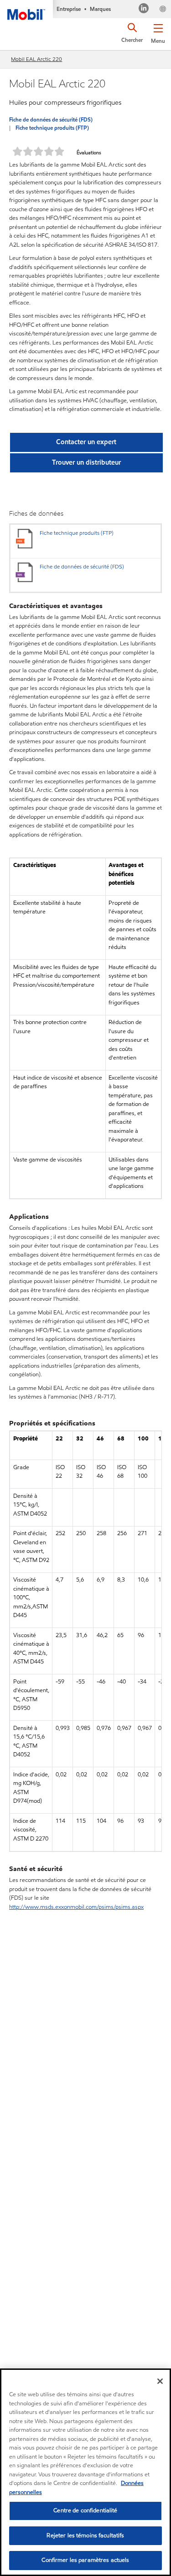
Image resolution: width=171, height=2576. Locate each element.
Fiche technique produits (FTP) (52, 128)
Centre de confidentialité (85, 2510)
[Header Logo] (26, 10)
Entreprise (69, 9)
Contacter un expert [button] (86, 442)
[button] (158, 32)
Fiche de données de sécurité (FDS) (51, 119)
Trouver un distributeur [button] (86, 462)
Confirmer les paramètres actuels (85, 2560)
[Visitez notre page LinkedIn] (144, 9)
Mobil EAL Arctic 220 (36, 59)
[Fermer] (160, 2381)
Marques (100, 9)
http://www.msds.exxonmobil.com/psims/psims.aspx (76, 1907)
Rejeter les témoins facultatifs (85, 2535)
